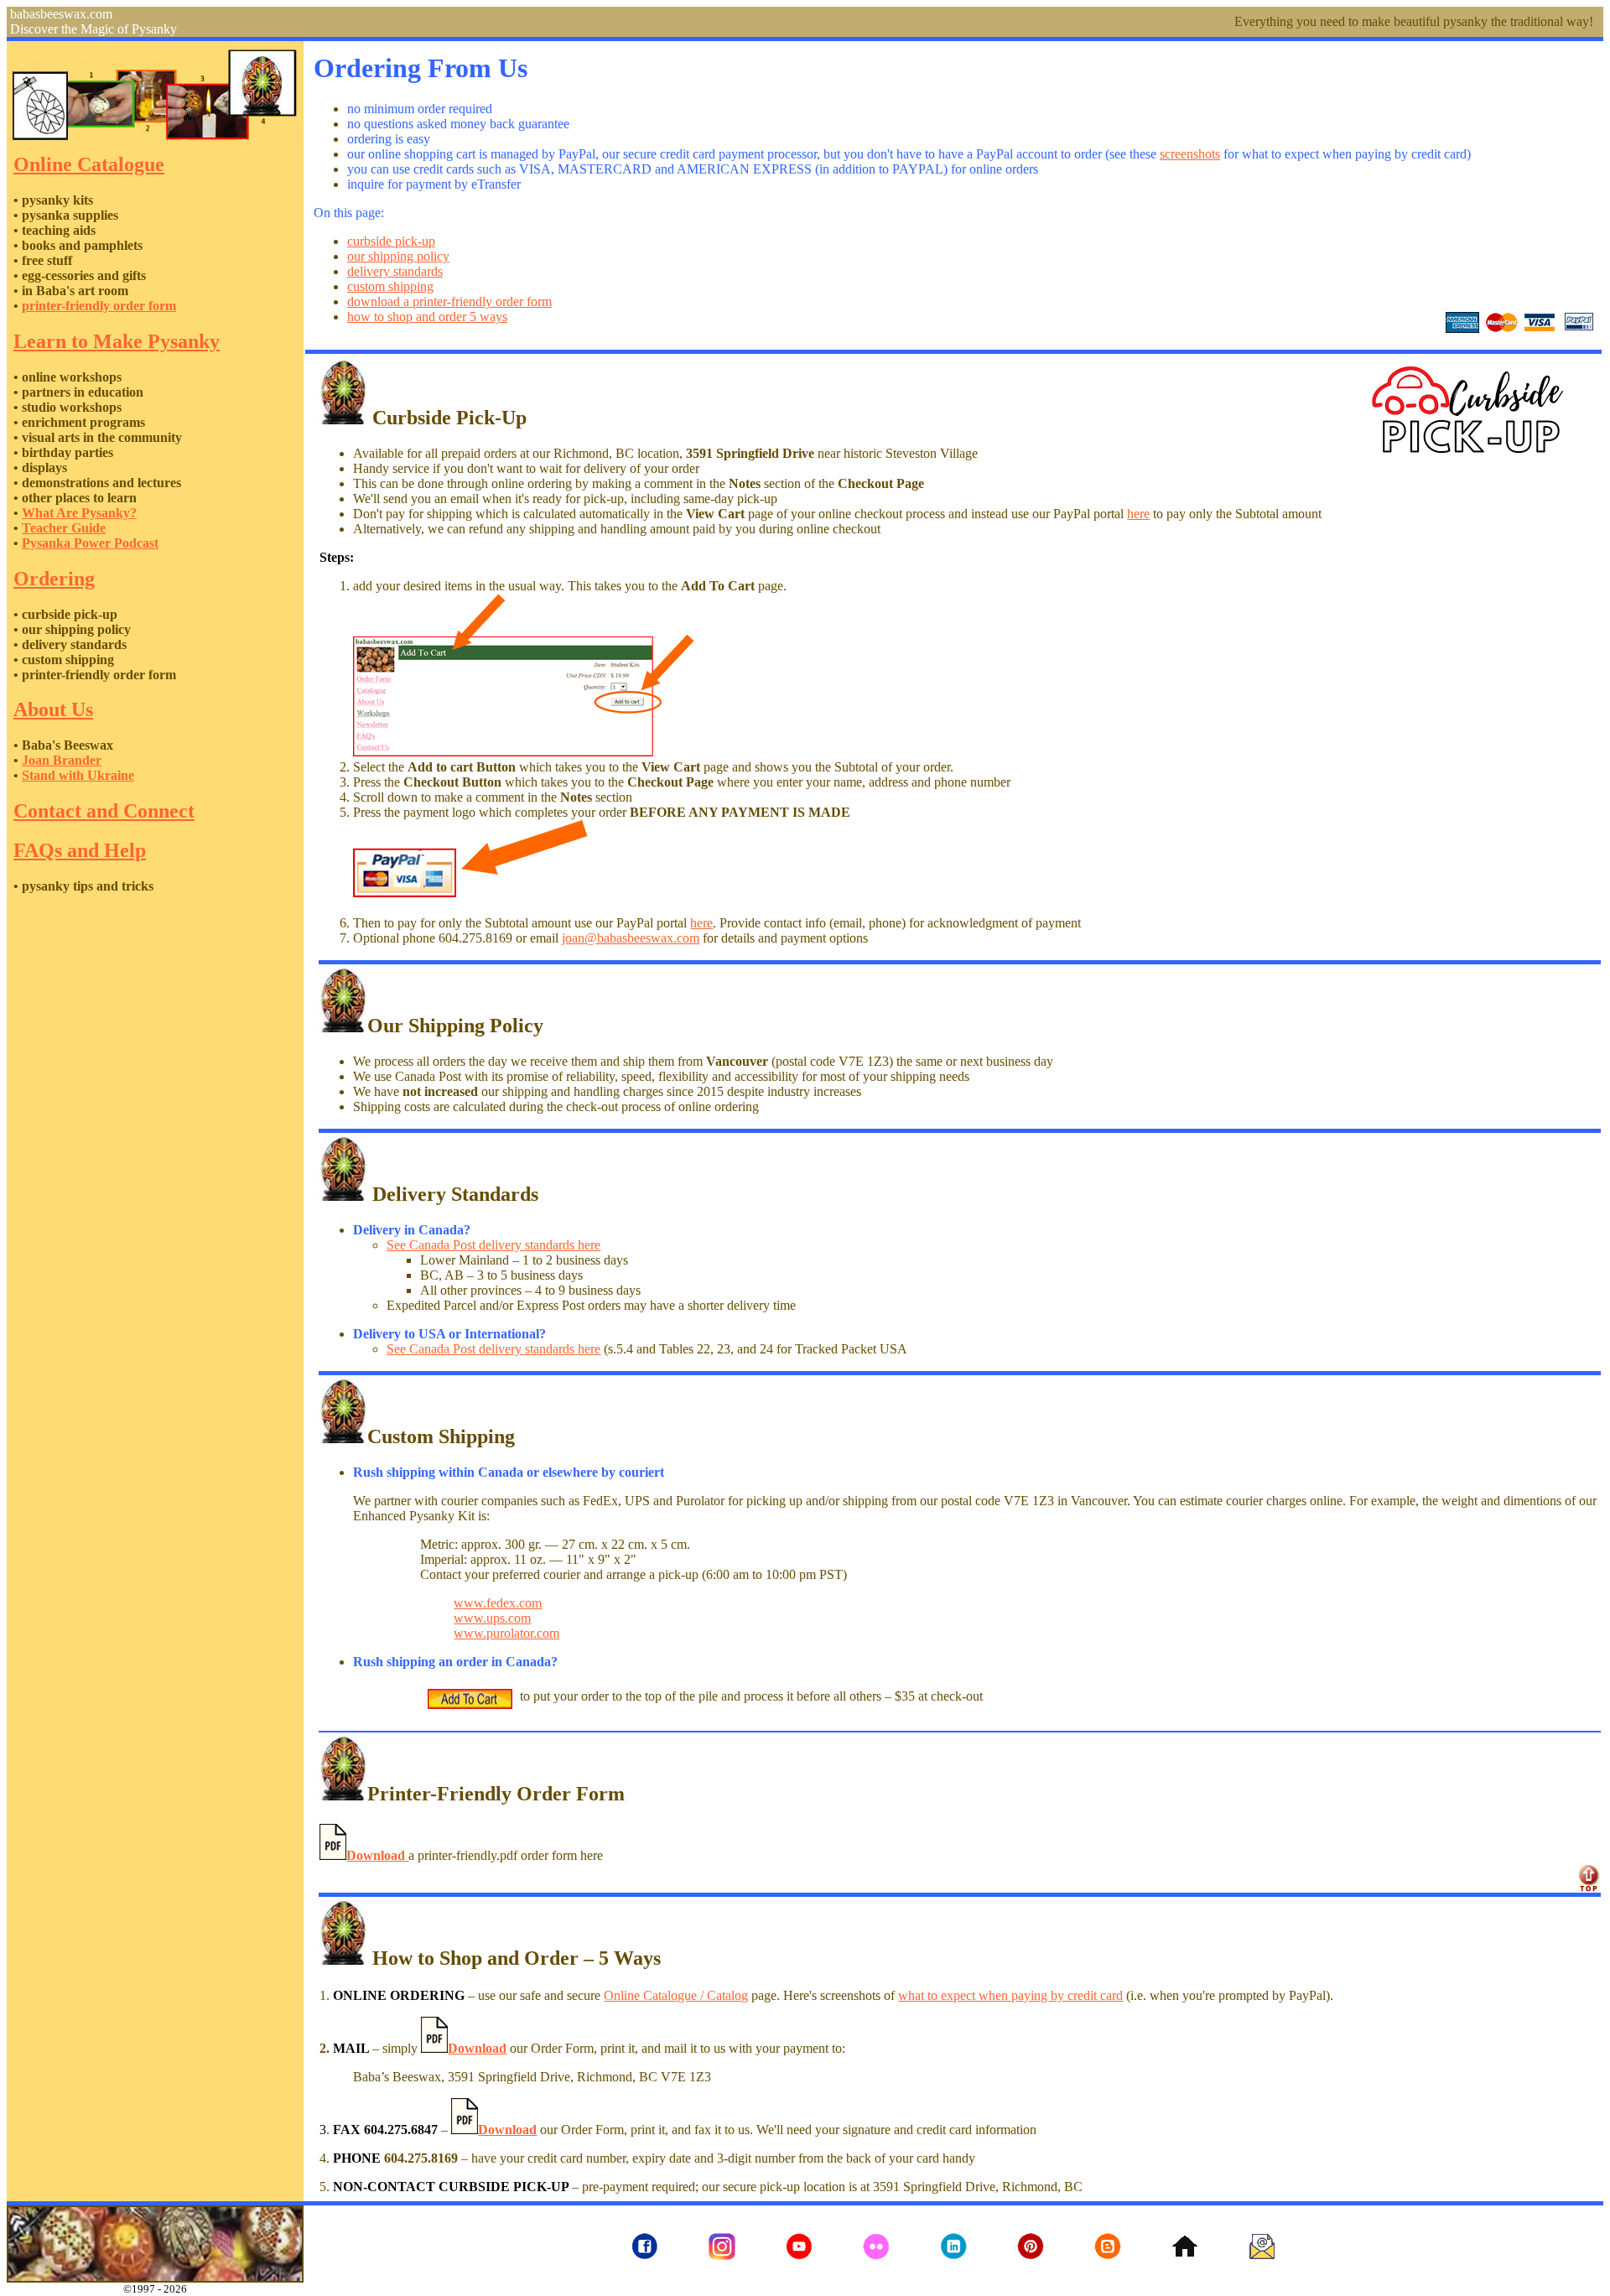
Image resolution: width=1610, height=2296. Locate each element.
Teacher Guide (64, 528)
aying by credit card (1070, 1995)
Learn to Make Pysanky (117, 341)
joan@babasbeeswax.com (631, 938)
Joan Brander (62, 760)
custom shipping (390, 286)
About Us (53, 709)
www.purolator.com (506, 1633)
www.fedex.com (498, 1603)
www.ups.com (492, 1618)
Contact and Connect (104, 811)
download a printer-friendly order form (449, 301)
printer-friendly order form (99, 306)
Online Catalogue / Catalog (676, 1995)
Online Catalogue (89, 164)
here (1138, 514)
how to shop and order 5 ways (427, 317)
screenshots (1190, 154)
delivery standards (395, 271)
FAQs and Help (80, 850)
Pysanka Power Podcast (90, 543)
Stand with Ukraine (78, 775)
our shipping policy (398, 256)
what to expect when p (958, 1995)
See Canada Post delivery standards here (493, 1245)
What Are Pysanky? (79, 513)
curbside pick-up (391, 241)
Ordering (54, 579)
